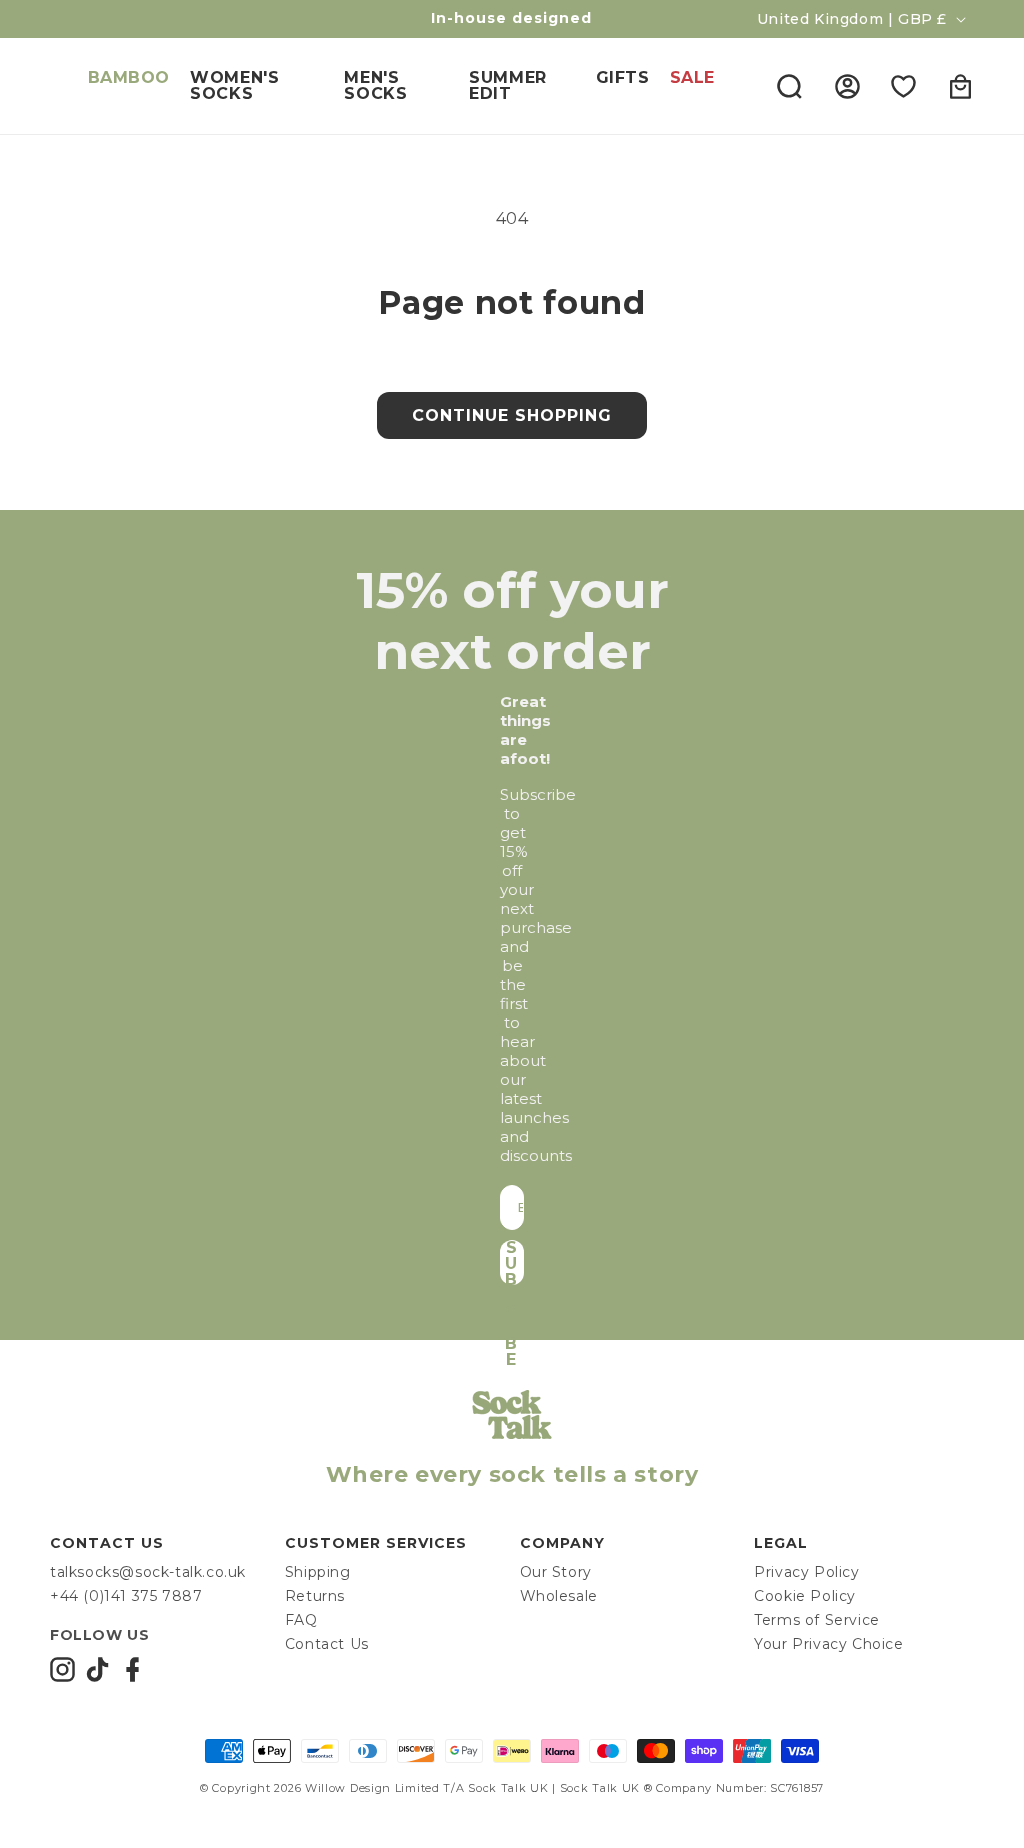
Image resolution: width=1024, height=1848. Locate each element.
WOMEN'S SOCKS (234, 85)
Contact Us (327, 1644)
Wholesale (559, 1596)
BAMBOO (129, 77)
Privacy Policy (806, 1572)
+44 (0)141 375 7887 (126, 1596)
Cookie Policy (805, 1596)
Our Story (556, 1572)
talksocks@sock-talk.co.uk (148, 1572)
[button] (789, 86)
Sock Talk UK (508, 1788)
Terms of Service (817, 1620)
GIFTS (623, 77)
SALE (692, 77)
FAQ (301, 1620)
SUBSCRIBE (512, 1262)
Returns (315, 1596)
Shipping (318, 1572)
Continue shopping (512, 415)
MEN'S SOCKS (375, 85)
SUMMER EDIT (508, 85)
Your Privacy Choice (828, 1644)
